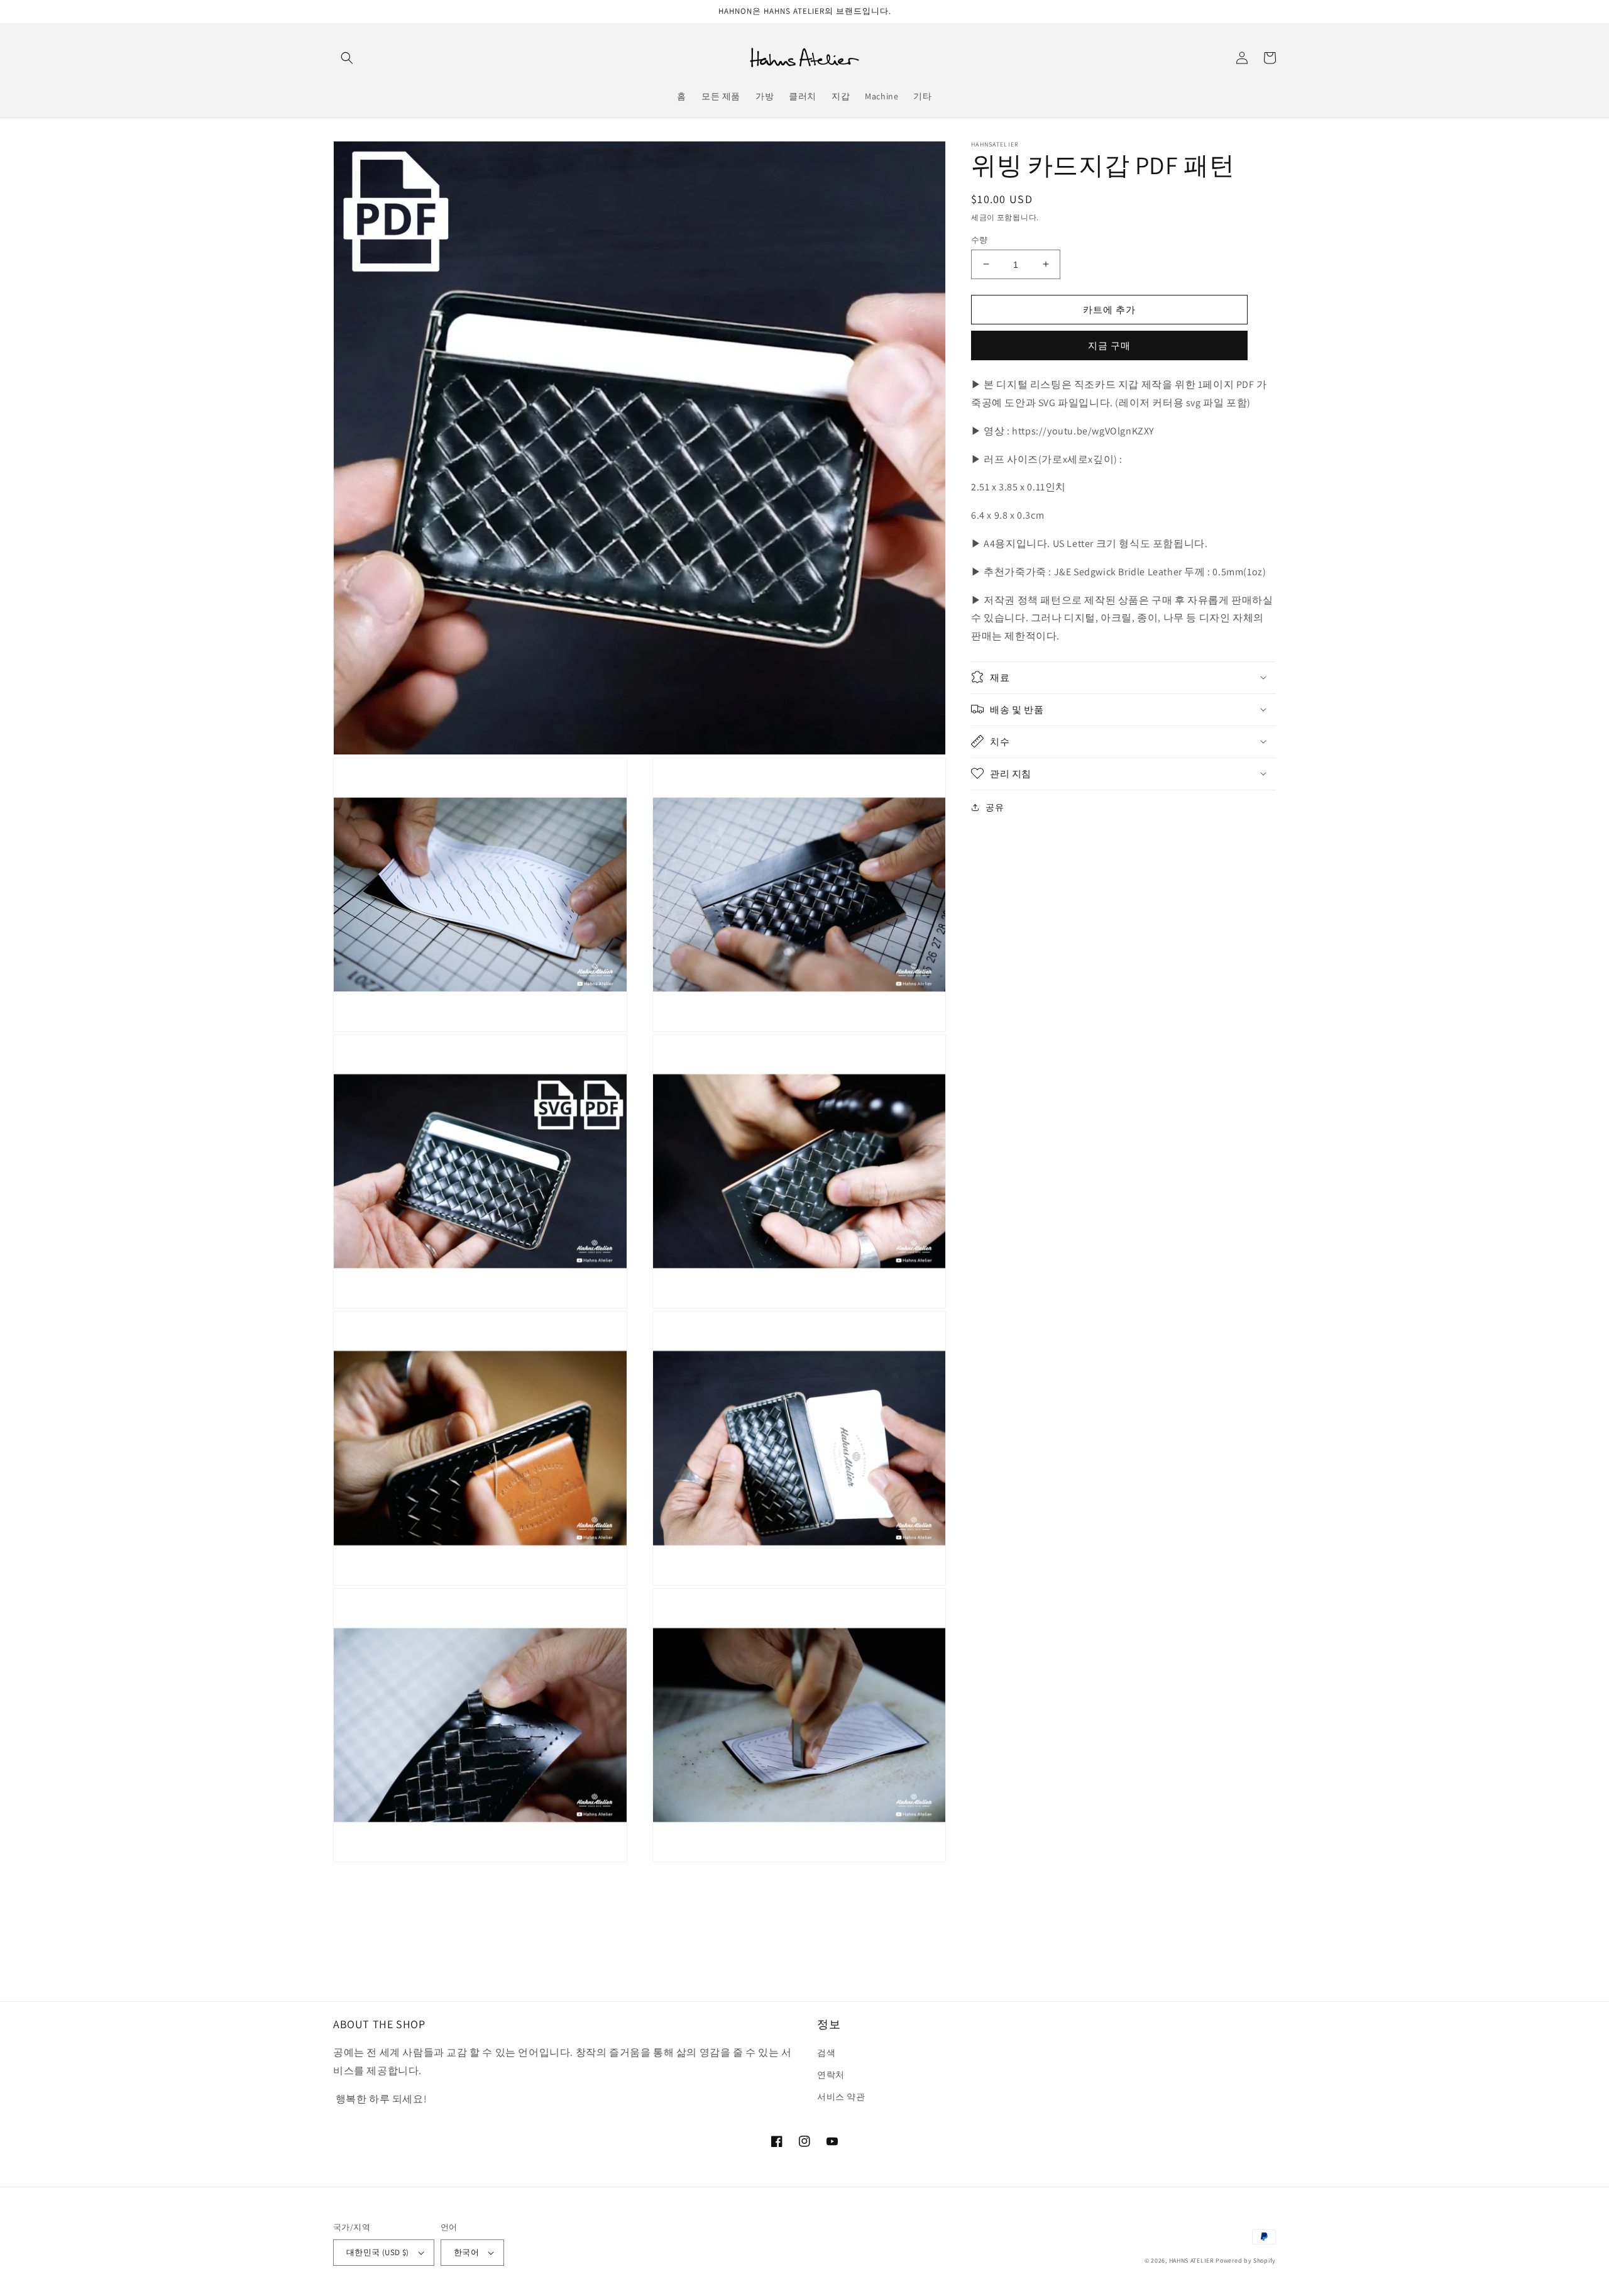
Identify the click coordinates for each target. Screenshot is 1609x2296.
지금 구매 (1109, 345)
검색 (826, 2053)
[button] (347, 58)
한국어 (466, 2252)
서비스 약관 (841, 2097)
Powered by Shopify (1246, 2260)
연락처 (831, 2075)
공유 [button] (995, 807)
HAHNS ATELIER (1192, 2260)
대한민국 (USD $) (378, 2252)
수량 (980, 239)
